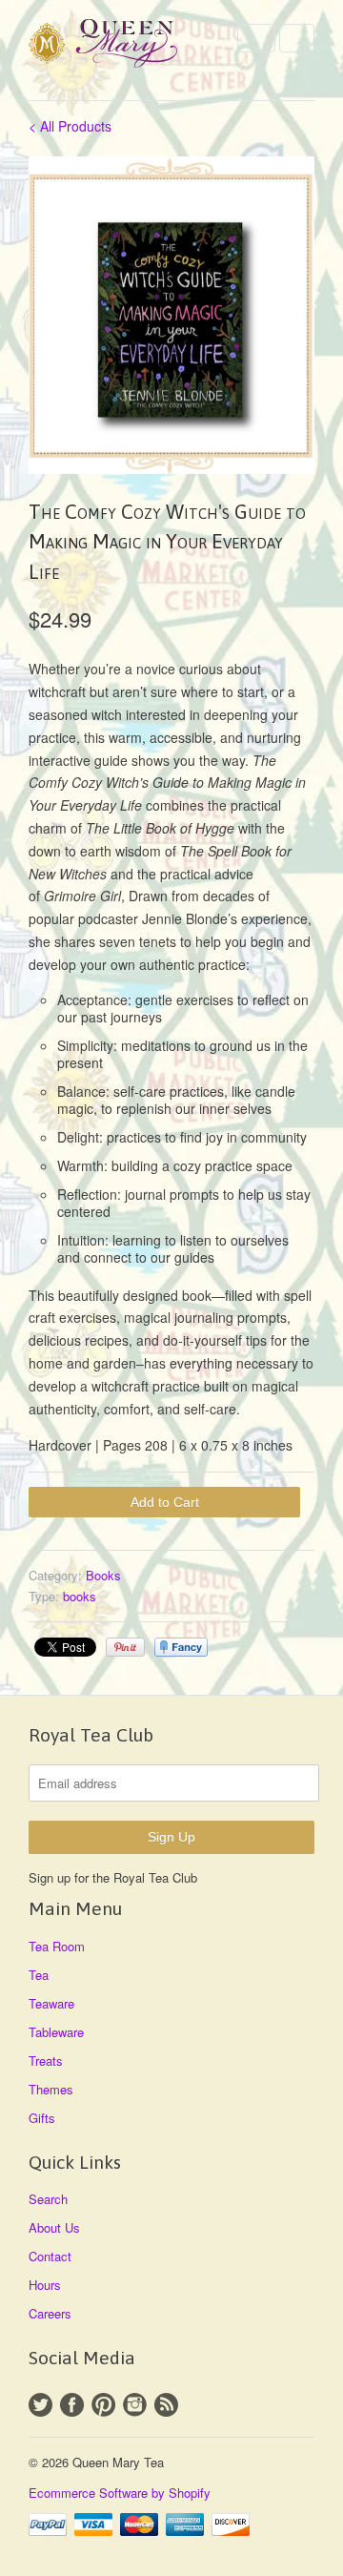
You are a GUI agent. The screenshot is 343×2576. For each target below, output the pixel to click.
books (80, 1596)
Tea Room (57, 1946)
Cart (297, 38)
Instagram (135, 2405)
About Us (54, 2227)
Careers (50, 2313)
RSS (166, 2405)
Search (48, 2199)
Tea (39, 1975)
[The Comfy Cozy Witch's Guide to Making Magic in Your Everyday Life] (171, 315)
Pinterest (103, 2405)
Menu (256, 38)
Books (103, 1575)
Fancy (181, 1647)
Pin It (125, 1647)
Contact (50, 2256)
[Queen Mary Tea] (124, 46)
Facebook (72, 2405)
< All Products (70, 126)
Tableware (56, 2032)
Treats (46, 2061)
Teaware (51, 2003)
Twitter (40, 2405)
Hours (45, 2285)
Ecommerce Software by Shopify (120, 2493)
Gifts (42, 2118)
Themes (51, 2089)
